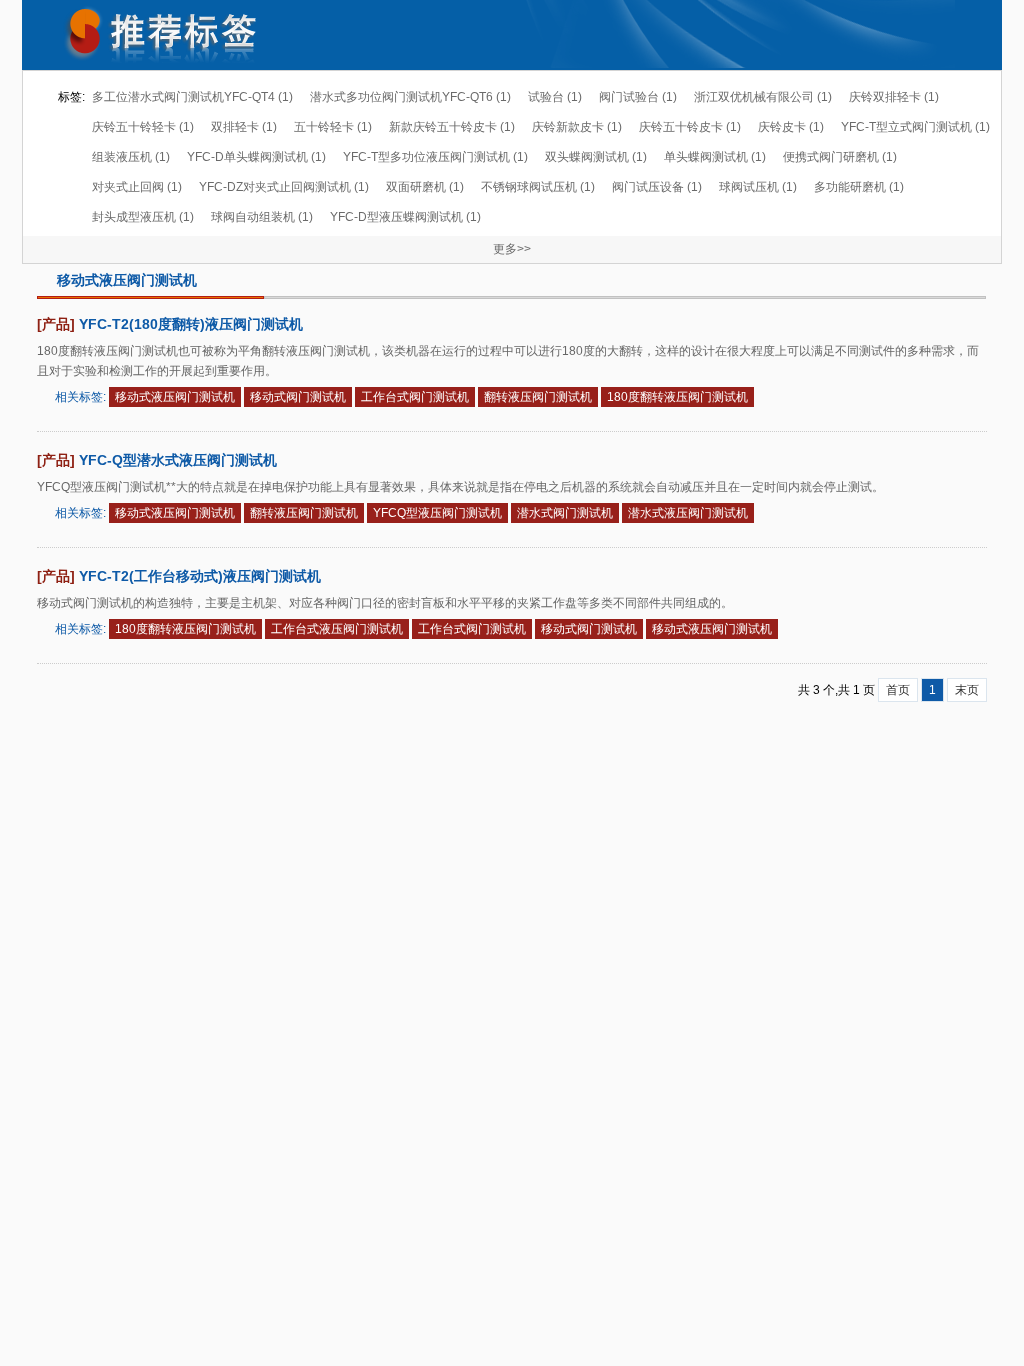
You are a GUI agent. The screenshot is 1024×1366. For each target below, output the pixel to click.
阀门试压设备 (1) (657, 187)
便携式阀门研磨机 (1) (840, 157)
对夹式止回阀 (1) (137, 187)
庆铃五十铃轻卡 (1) (143, 127)
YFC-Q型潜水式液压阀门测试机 (178, 460)
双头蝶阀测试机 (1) (596, 157)
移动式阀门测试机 (298, 397)
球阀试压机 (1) (758, 187)
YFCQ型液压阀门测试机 (437, 513)
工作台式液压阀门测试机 (337, 629)
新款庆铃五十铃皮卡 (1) (452, 127)
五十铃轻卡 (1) (333, 127)
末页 (967, 690)
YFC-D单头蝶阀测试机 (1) (256, 157)
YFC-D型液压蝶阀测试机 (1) (405, 217)
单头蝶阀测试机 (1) (715, 157)
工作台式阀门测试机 (415, 397)
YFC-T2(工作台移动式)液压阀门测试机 (200, 576)
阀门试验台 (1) (638, 97)
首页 (898, 690)
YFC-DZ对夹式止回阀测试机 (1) (284, 187)
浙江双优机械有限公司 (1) (763, 97)
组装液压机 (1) (131, 157)
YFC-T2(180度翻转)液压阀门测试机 (191, 324)
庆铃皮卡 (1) (791, 127)
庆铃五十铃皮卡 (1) (690, 127)
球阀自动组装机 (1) (262, 217)
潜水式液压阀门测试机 (688, 513)
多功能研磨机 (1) (859, 187)
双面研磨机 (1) (425, 187)
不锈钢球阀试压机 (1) (538, 187)
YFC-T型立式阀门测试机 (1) (915, 127)
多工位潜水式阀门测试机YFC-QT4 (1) (192, 97)
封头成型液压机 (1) (143, 217)
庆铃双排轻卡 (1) (894, 97)
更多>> (512, 249)
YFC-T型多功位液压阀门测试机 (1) (435, 157)
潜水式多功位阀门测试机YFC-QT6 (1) (410, 97)
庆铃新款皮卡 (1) (577, 127)
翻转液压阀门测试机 (538, 397)
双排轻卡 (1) (244, 127)
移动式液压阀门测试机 (175, 397)
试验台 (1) (555, 97)
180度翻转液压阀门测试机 (677, 397)
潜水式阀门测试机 (565, 513)
